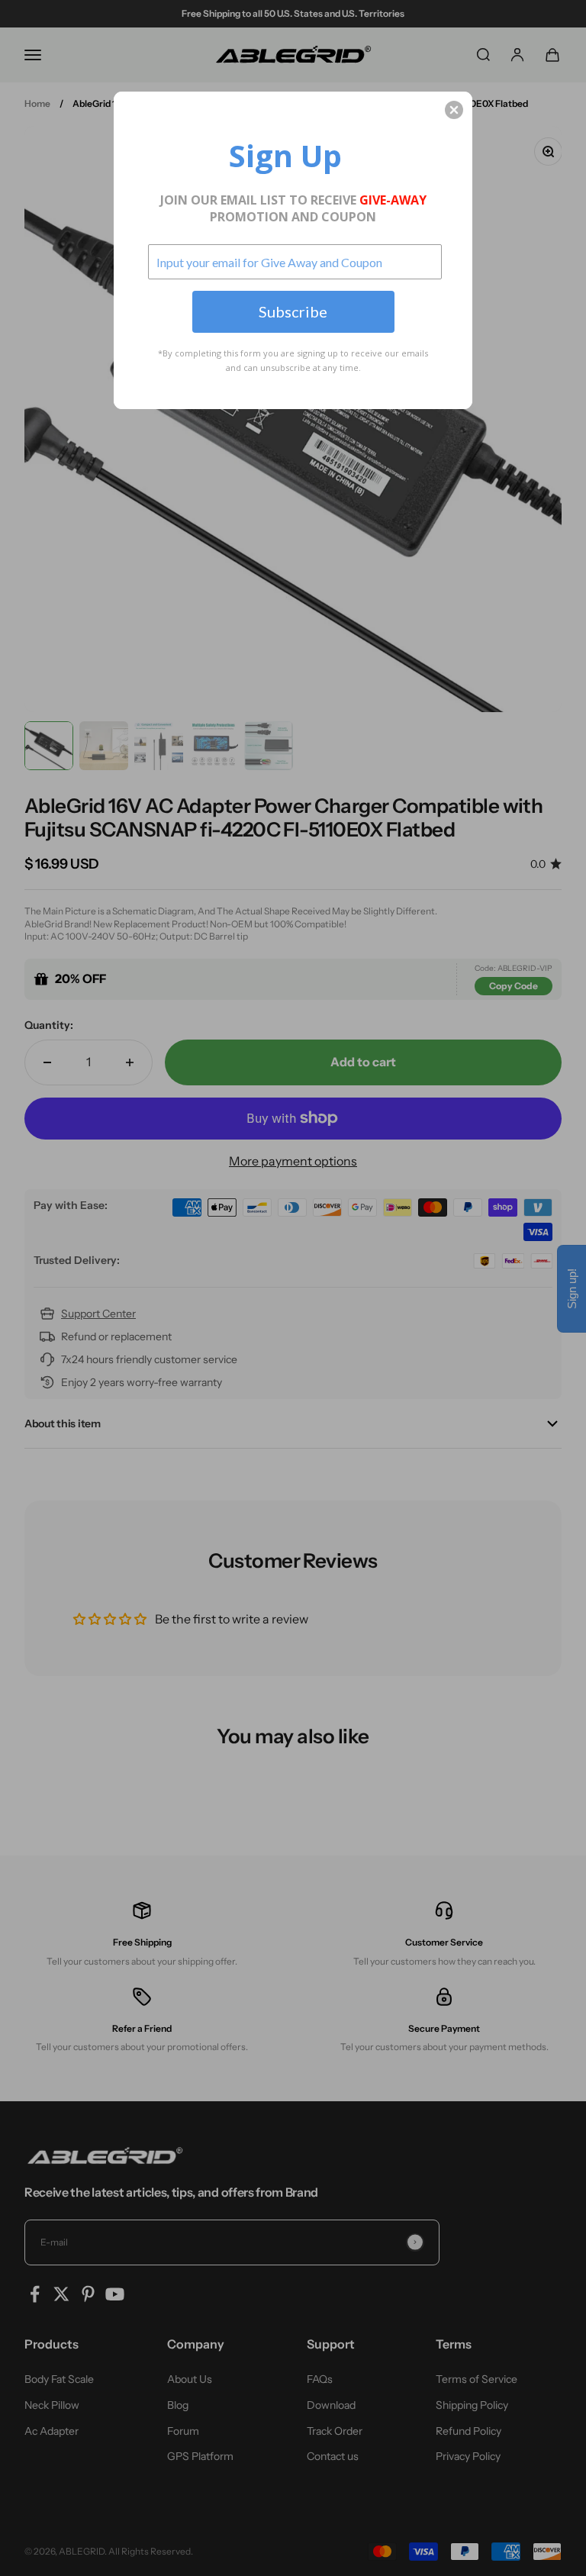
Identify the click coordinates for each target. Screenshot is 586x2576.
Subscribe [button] (293, 311)
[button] (454, 110)
